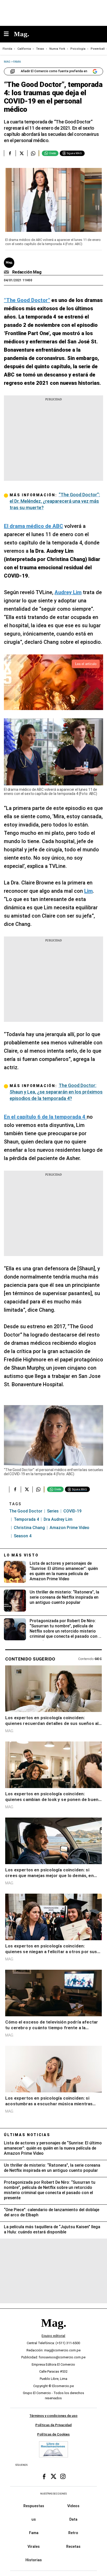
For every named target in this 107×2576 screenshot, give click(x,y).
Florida (7, 49)
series (53, 1511)
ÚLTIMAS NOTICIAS (27, 2135)
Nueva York (57, 49)
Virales (34, 2547)
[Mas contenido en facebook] (44, 2476)
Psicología (78, 49)
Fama (34, 2533)
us (34, 2519)
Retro (73, 2533)
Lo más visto (21, 1555)
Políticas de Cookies (53, 2434)
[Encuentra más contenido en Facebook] (10, 153)
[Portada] (53, 2332)
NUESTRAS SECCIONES (53, 2494)
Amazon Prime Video (69, 1528)
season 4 (23, 1536)
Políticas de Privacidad (53, 2425)
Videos (73, 2506)
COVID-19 (72, 1511)
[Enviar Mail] (7, 272)
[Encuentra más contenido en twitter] (21, 153)
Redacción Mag (27, 272)
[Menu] (9, 34)
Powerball (98, 49)
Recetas (73, 2547)
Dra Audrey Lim (58, 1519)
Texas (40, 49)
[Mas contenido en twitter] (53, 2476)
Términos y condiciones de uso (53, 2416)
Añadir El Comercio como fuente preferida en (54, 71)
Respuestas (34, 2506)
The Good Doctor (26, 1511)
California (24, 49)
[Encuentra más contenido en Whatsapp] (33, 153)
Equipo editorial (53, 2336)
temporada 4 (26, 1519)
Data (73, 2519)
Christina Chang (29, 1528)
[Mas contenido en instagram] (63, 2476)
